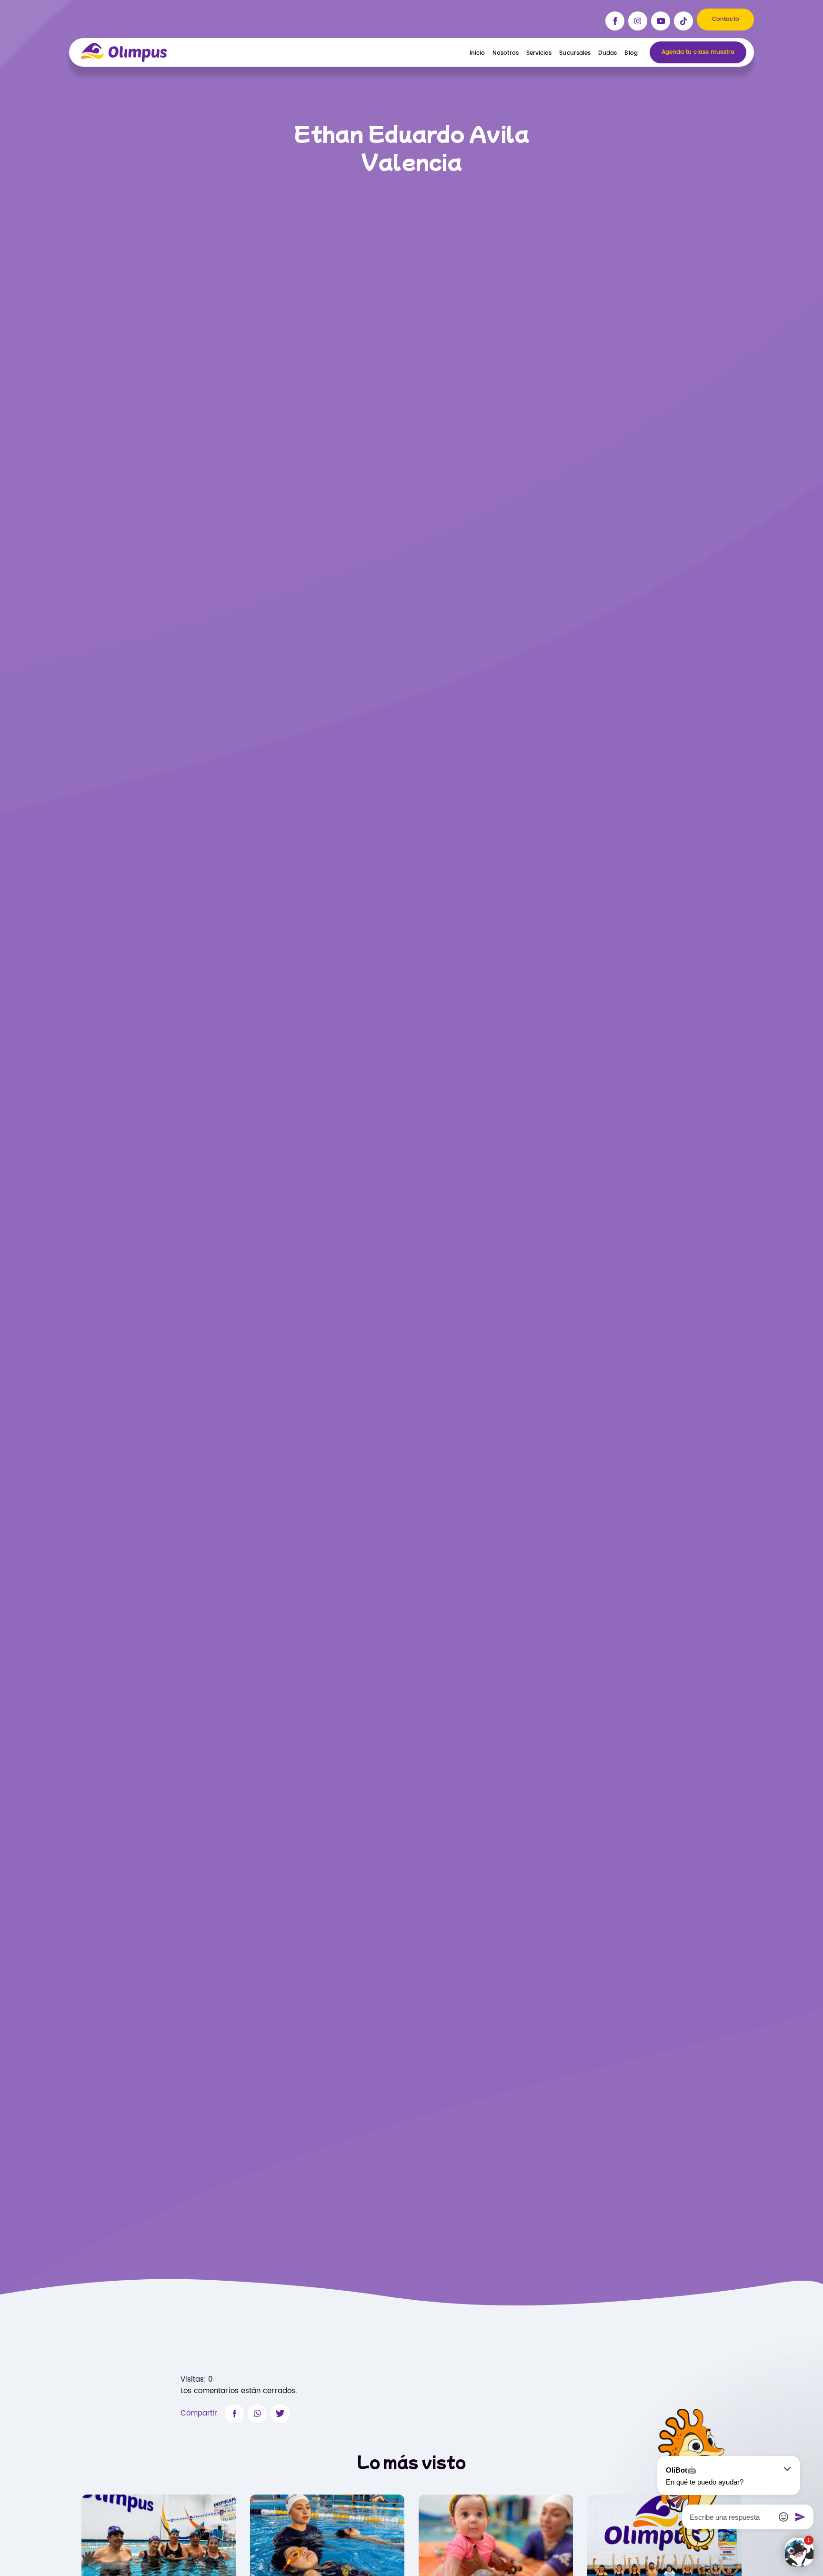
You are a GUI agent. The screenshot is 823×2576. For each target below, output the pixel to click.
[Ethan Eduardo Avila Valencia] (234, 2414)
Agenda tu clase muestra (698, 52)
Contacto (726, 19)
